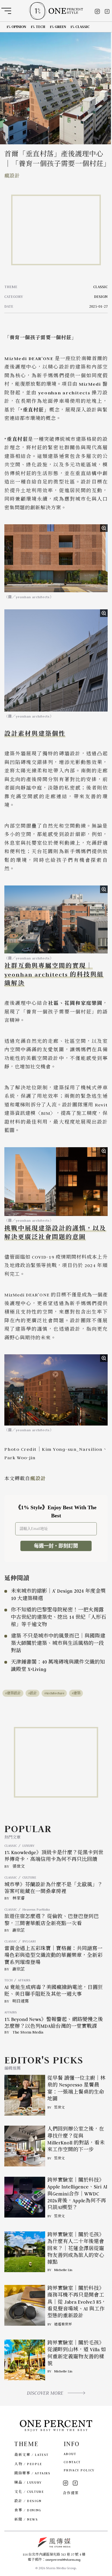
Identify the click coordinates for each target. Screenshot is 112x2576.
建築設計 (14, 1693)
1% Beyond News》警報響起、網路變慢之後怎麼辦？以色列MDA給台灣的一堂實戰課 (54, 2023)
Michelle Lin (63, 2270)
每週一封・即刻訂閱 (56, 1546)
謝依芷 (19, 1930)
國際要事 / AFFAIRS (32, 2473)
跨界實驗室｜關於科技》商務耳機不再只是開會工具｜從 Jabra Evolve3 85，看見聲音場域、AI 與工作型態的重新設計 (77, 2302)
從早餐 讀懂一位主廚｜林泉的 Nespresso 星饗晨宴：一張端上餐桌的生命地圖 (76, 2088)
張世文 (19, 1866)
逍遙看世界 (63, 2324)
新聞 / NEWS (26, 2519)
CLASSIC (100, 287)
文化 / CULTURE (29, 2492)
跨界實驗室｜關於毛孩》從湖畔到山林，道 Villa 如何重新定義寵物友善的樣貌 (77, 2353)
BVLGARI (29, 1941)
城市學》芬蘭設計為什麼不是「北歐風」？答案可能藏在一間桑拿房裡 (53, 1888)
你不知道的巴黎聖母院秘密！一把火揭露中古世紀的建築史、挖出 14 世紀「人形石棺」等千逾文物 (59, 1617)
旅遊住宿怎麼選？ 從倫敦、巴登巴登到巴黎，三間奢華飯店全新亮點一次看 (52, 1920)
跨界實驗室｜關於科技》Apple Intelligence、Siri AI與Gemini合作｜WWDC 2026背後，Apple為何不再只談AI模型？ (77, 2194)
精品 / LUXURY (28, 2482)
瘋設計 (12, 176)
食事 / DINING (28, 2510)
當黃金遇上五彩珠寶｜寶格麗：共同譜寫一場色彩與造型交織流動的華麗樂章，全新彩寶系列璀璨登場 (53, 1955)
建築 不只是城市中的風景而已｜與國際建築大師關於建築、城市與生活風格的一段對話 (58, 1643)
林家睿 (19, 1898)
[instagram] (97, 11)
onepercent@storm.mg (63, 2560)
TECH (8, 1980)
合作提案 (71, 2493)
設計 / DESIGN (28, 2501)
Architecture (55, 1693)
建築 (77, 1693)
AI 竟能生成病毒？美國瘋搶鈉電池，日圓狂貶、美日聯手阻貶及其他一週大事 (54, 1991)
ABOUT (70, 2454)
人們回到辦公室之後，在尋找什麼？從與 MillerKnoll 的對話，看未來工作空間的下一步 (76, 2139)
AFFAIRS (24, 1980)
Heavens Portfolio (36, 1909)
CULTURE (29, 1877)
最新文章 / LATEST (31, 2455)
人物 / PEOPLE (28, 2464)
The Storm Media (28, 2032)
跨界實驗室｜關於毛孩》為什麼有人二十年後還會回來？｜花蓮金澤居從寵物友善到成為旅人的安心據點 (76, 2248)
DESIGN (101, 297)
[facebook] (107, 11)
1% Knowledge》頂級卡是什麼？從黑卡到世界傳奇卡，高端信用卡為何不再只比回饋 (54, 1856)
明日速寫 (21, 2001)
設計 (33, 1693)
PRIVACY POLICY (79, 2470)
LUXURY (28, 1846)
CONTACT (72, 2462)
